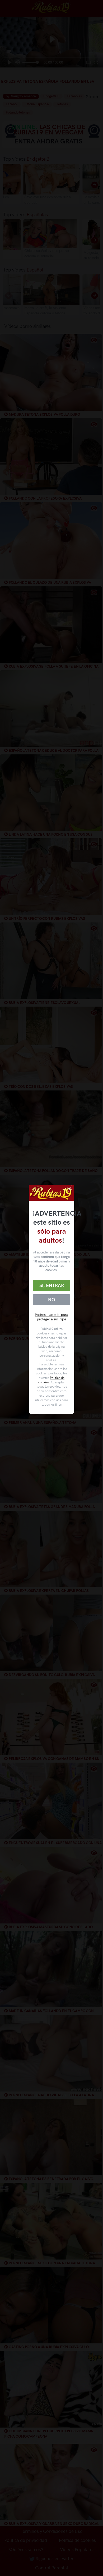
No (51, 1300)
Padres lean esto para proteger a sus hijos (51, 1317)
